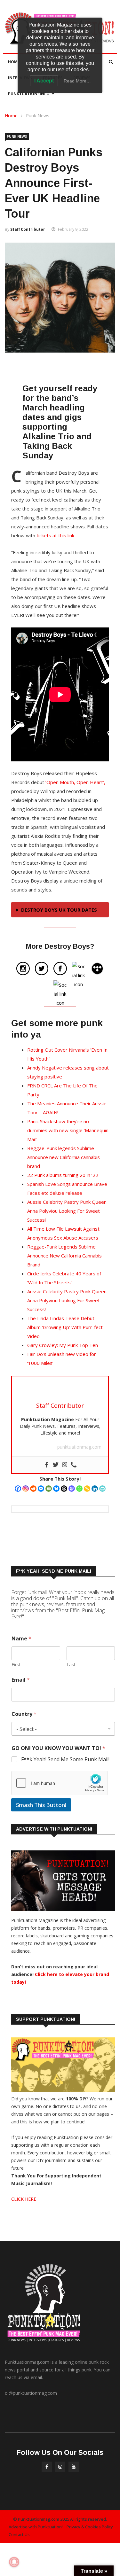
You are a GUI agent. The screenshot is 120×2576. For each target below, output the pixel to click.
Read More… (77, 81)
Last (71, 1665)
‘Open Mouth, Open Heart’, (75, 782)
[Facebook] (18, 1489)
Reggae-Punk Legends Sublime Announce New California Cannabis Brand (64, 1256)
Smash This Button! (41, 1805)
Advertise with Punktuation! (36, 2527)
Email (21, 1680)
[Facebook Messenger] (41, 1489)
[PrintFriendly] (102, 1489)
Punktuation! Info (29, 94)
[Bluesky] (56, 1489)
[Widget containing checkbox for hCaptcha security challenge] (60, 1783)
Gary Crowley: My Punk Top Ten (63, 1345)
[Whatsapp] (79, 1489)
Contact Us (19, 2534)
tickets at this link (55, 535)
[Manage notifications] (14, 2562)
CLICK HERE (24, 2199)
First (16, 1665)
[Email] (49, 1489)
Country (24, 1714)
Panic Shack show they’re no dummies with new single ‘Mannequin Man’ (68, 1130)
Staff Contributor (28, 229)
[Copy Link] (87, 1489)
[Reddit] (33, 1489)
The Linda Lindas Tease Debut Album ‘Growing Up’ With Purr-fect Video (65, 1327)
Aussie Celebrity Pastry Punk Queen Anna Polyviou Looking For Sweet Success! (67, 1211)
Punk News (38, 116)
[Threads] (64, 1489)
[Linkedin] (95, 1489)
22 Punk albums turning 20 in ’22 (63, 1175)
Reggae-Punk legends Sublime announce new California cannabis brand (64, 1157)
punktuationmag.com (79, 1447)
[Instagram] (26, 1489)
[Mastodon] (72, 1489)
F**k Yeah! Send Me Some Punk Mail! (65, 1759)
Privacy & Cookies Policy (90, 2527)
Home (14, 62)
